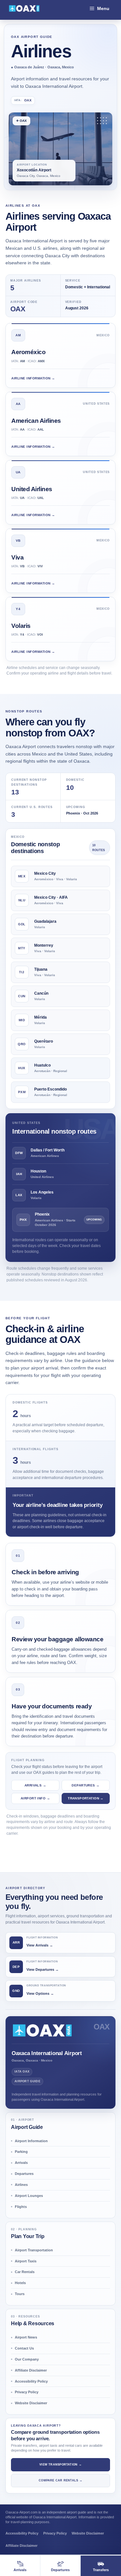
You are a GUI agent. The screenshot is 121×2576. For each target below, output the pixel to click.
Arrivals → (35, 1785)
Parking (21, 2152)
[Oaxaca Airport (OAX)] (24, 8)
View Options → (40, 1993)
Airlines (21, 2185)
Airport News (26, 2337)
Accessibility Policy (31, 2381)
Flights (21, 2207)
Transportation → (86, 1798)
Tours (20, 2294)
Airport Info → (35, 1798)
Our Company (27, 2359)
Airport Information (31, 2141)
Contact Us (24, 2348)
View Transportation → (60, 2465)
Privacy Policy (27, 2392)
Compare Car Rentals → (60, 2480)
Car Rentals (25, 2272)
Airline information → (33, 378)
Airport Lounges (29, 2196)
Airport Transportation (34, 2250)
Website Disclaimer (31, 2403)
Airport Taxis (26, 2261)
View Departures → (43, 1970)
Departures (24, 2174)
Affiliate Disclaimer (31, 2370)
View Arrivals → (40, 1945)
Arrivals (21, 2163)
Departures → (86, 1785)
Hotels (20, 2283)
